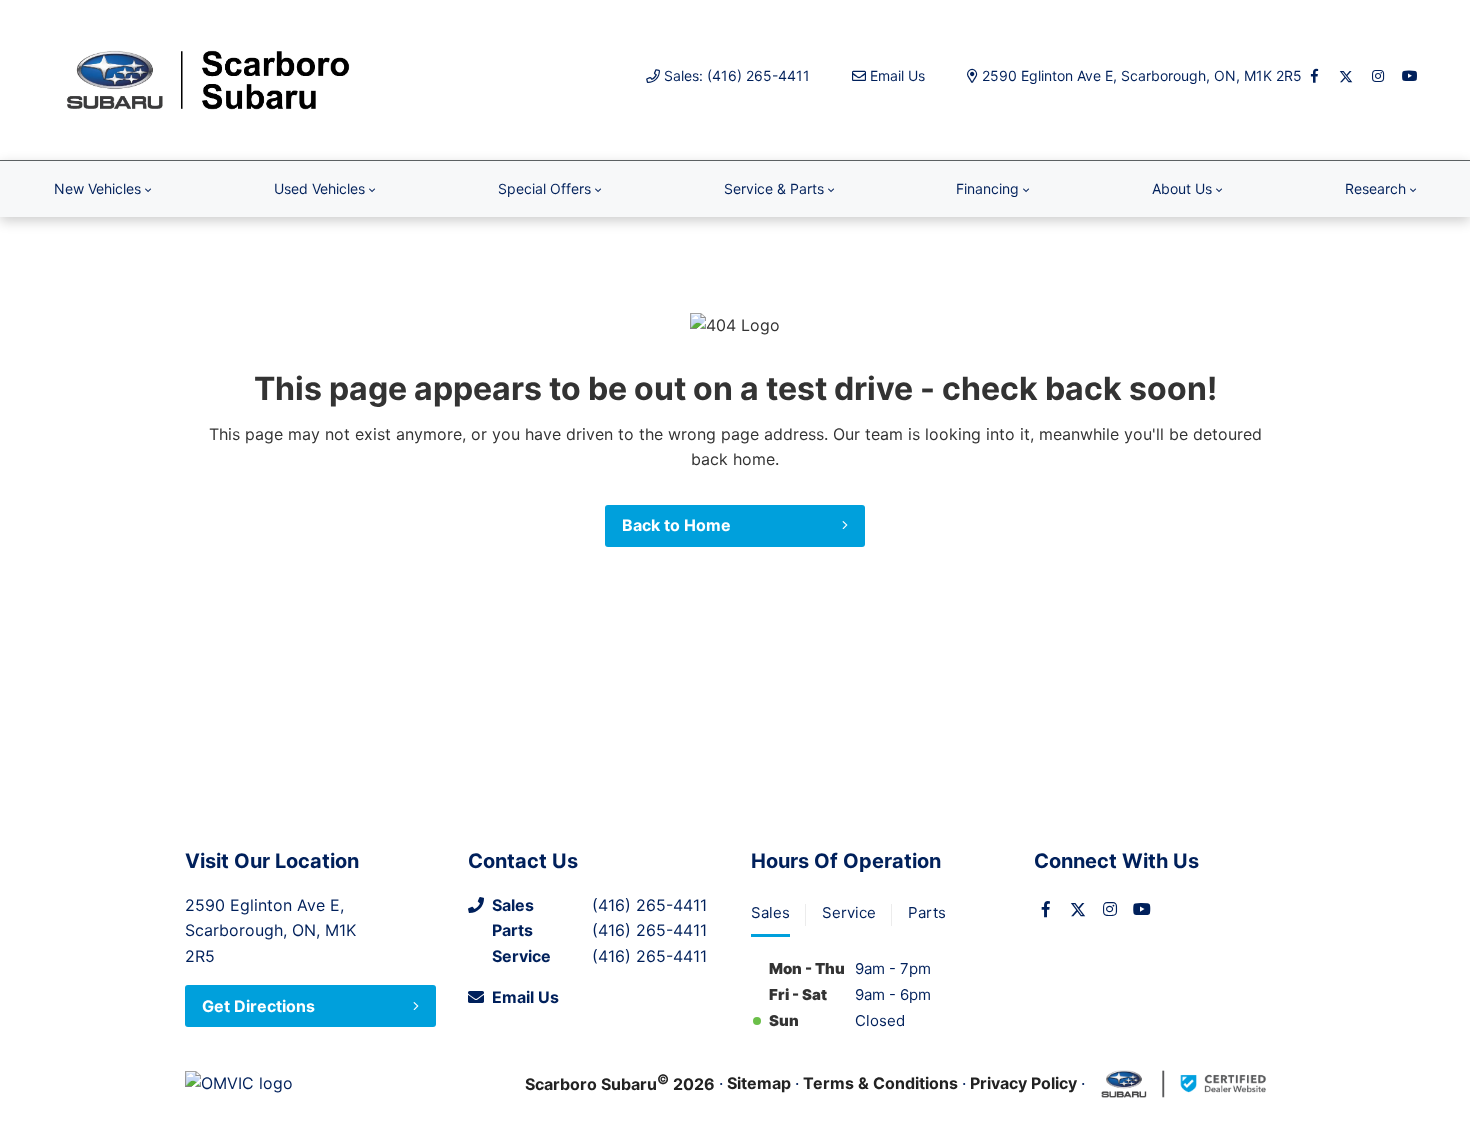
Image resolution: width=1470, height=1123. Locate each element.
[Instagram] (1378, 76)
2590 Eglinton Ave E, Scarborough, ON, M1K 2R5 (1142, 75)
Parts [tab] (927, 912)
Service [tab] (849, 912)
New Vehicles (97, 188)
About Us (1182, 188)
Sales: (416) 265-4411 (737, 75)
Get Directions (258, 1006)
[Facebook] (1314, 76)
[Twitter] (1346, 76)
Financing (987, 188)
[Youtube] (1410, 76)
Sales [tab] (770, 912)
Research (1375, 188)
